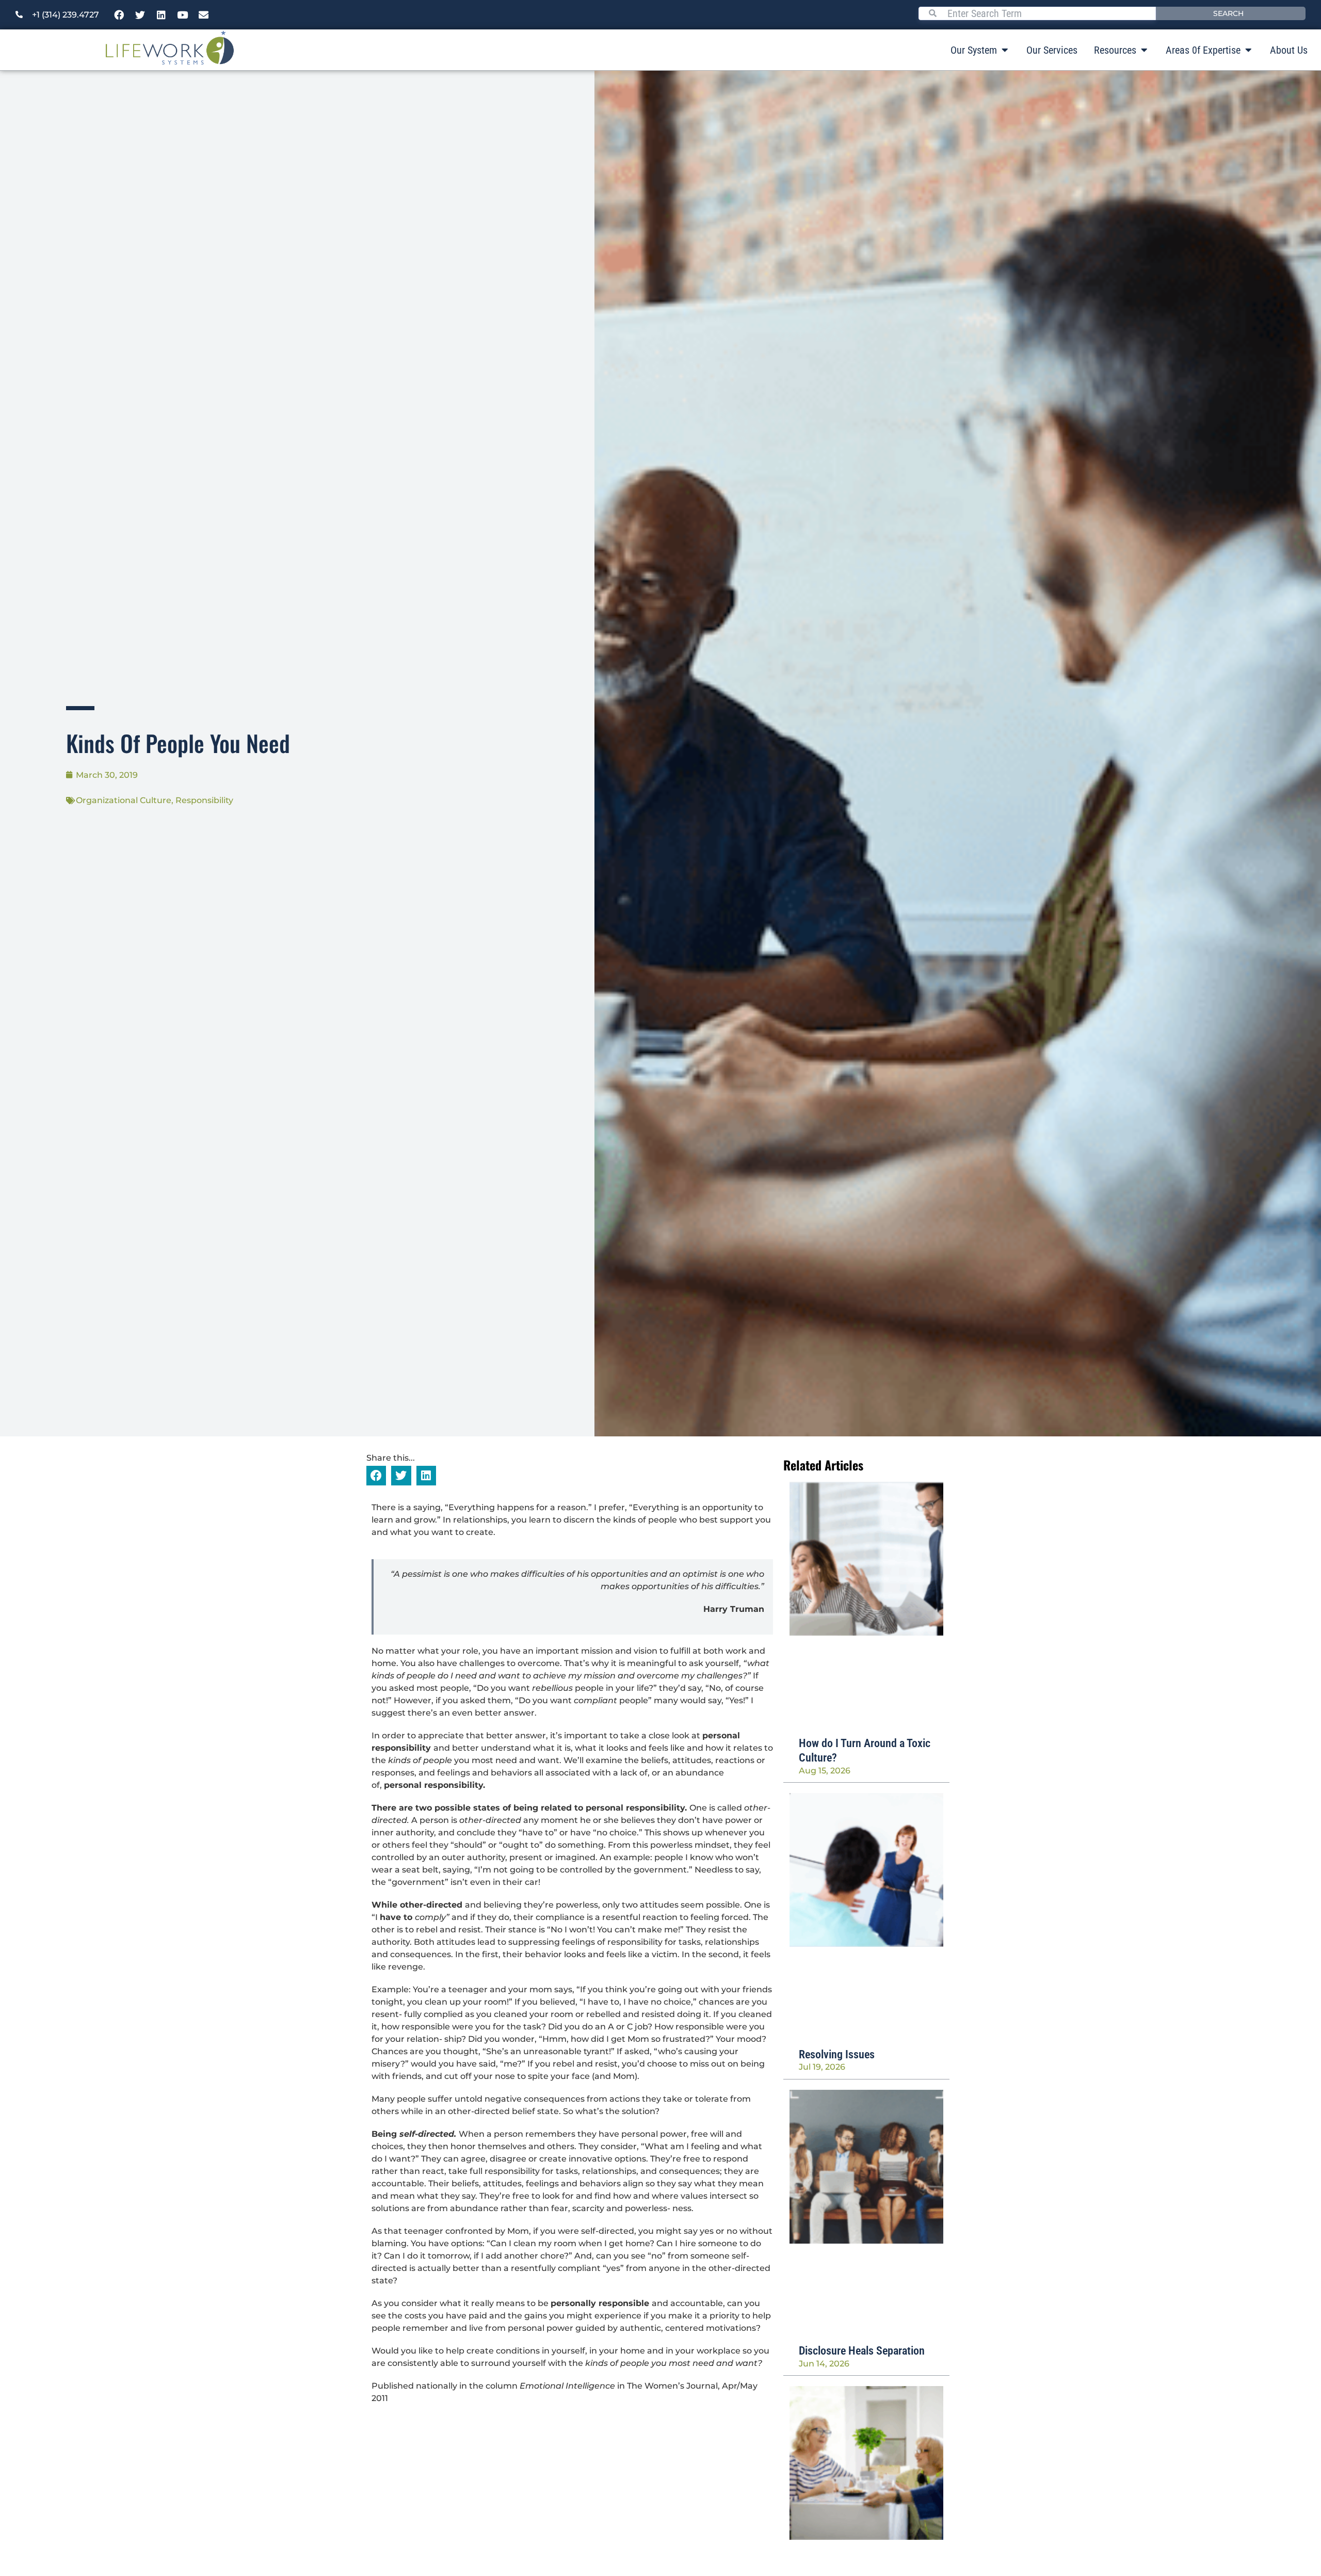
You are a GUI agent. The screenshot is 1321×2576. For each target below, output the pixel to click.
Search (1228, 13)
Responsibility (204, 800)
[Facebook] (119, 15)
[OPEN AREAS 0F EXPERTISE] (1248, 50)
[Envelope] (204, 15)
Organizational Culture (124, 800)
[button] (376, 1476)
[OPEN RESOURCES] (1144, 50)
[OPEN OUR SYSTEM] (1005, 50)
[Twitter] (140, 15)
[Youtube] (183, 15)
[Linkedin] (162, 15)
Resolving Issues (837, 2054)
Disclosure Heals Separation (862, 2351)
